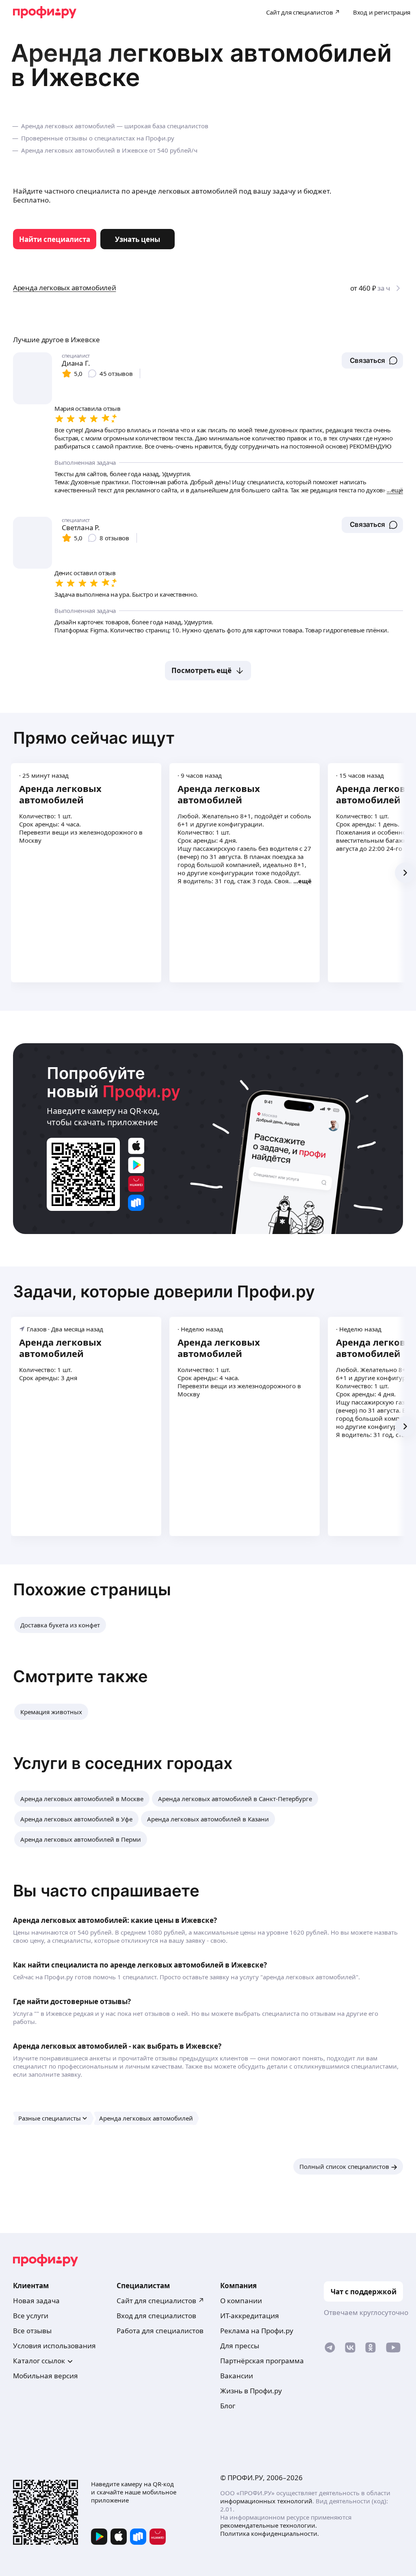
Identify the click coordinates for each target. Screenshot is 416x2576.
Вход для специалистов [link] (156, 2316)
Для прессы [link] (240, 2346)
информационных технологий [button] (266, 2501)
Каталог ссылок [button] (39, 2361)
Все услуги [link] (31, 2316)
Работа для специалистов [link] (160, 2331)
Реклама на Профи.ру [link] (257, 2331)
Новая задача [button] (36, 2301)
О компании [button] (241, 2301)
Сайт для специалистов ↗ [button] (160, 2301)
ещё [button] (305, 881)
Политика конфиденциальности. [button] (270, 2533)
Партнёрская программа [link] (262, 2361)
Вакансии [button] (237, 2376)
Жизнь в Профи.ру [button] (251, 2391)
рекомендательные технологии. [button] (269, 2525)
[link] (55, 239)
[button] (372, 360)
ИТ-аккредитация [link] (250, 2316)
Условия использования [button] (54, 2346)
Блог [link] (228, 2406)
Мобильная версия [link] (45, 2376)
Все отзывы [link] (32, 2331)
